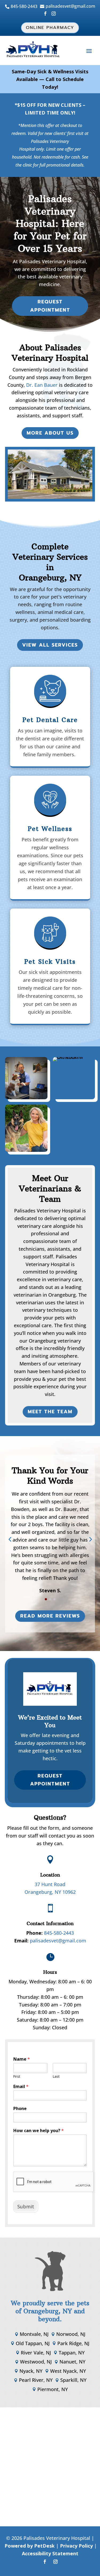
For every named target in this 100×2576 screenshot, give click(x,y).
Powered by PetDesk (30, 2546)
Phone (20, 2109)
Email (21, 2087)
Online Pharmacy (50, 28)
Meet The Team (50, 1412)
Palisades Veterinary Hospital (53, 261)
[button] (10, 1539)
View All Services (50, 645)
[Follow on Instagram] (55, 2562)
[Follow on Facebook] (45, 2562)
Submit (26, 2206)
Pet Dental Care (50, 720)
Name (22, 2059)
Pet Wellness (50, 829)
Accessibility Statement (50, 2553)
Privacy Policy (76, 2546)
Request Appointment (50, 306)
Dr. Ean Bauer (42, 385)
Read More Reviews (50, 1616)
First (17, 2076)
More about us (50, 433)
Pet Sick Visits (50, 962)
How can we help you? (39, 2131)
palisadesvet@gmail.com (58, 1941)
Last (56, 2076)
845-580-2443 (59, 1933)
